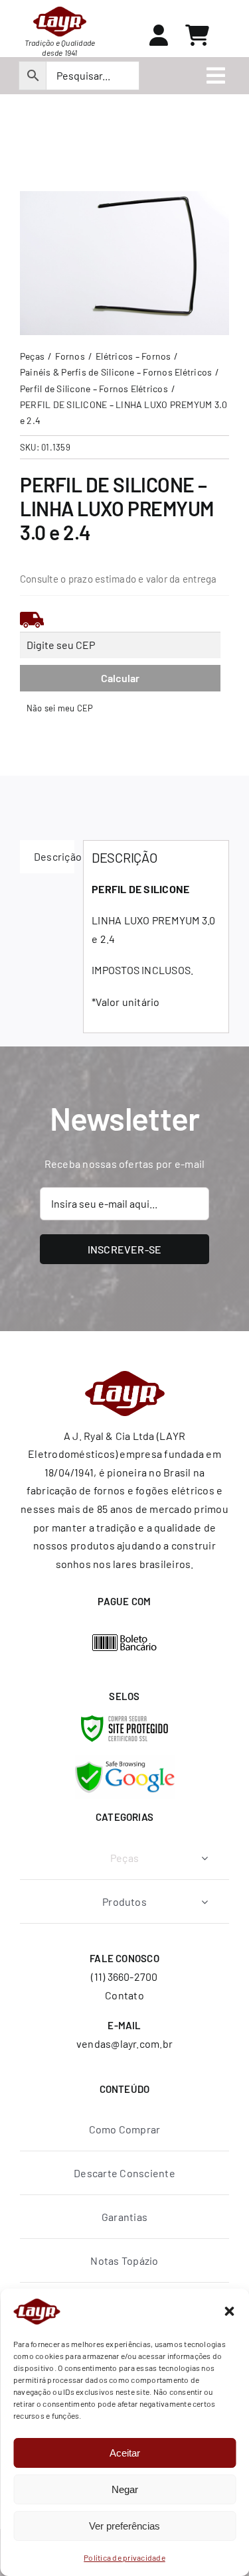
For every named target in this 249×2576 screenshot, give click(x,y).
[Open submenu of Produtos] (205, 1901)
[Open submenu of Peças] (205, 1858)
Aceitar (125, 2453)
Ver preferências (124, 2526)
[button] (229, 2311)
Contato (124, 1995)
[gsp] (125, 1760)
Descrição (54, 856)
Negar (125, 2489)
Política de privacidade (124, 2557)
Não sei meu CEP (60, 708)
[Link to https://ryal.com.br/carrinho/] (197, 35)
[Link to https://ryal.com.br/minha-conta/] (159, 35)
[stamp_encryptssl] (124, 1720)
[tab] (47, 857)
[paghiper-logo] (125, 1639)
